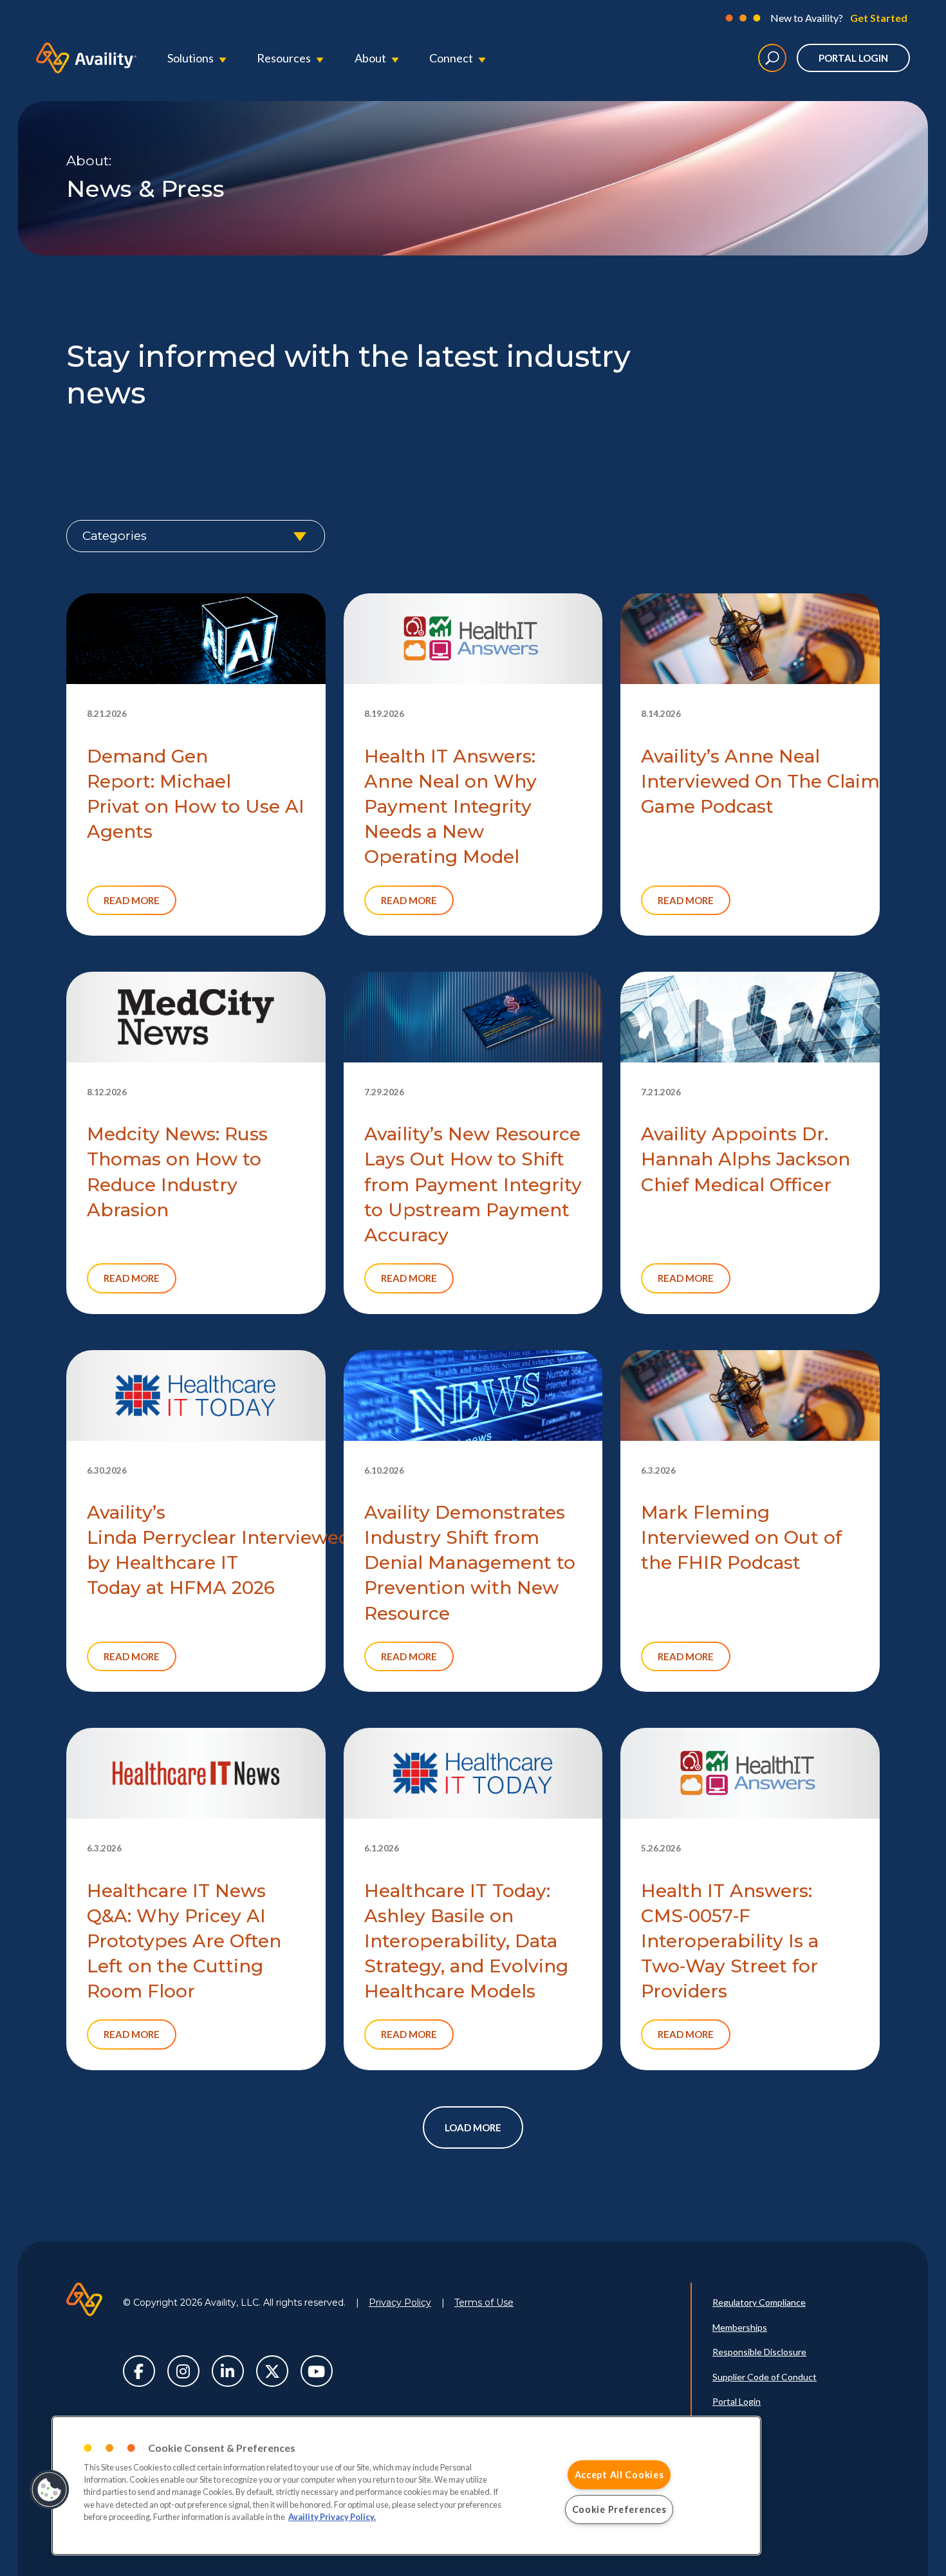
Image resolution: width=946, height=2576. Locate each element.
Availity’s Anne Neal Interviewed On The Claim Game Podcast (760, 781)
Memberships (740, 2327)
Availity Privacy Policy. (332, 2517)
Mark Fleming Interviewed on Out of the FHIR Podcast (741, 1537)
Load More (473, 2127)
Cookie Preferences (619, 2509)
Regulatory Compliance (759, 2302)
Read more (132, 900)
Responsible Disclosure (759, 2352)
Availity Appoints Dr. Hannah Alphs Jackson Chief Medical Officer (746, 1159)
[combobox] (196, 536)
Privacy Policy (400, 2303)
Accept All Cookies (619, 2475)
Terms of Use (484, 2303)
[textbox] (196, 536)
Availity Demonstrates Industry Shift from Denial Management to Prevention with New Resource (470, 1563)
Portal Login (853, 58)
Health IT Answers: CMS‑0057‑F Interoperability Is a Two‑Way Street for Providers (730, 1941)
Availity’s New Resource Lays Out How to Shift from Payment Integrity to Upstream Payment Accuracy (473, 1184)
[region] (406, 2486)
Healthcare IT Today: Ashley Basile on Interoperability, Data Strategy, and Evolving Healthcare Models (466, 1941)
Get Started (879, 18)
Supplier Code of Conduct (765, 2377)
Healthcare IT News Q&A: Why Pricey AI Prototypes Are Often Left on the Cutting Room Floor (184, 1941)
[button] (50, 2490)
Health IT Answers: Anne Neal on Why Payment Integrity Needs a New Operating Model (450, 807)
